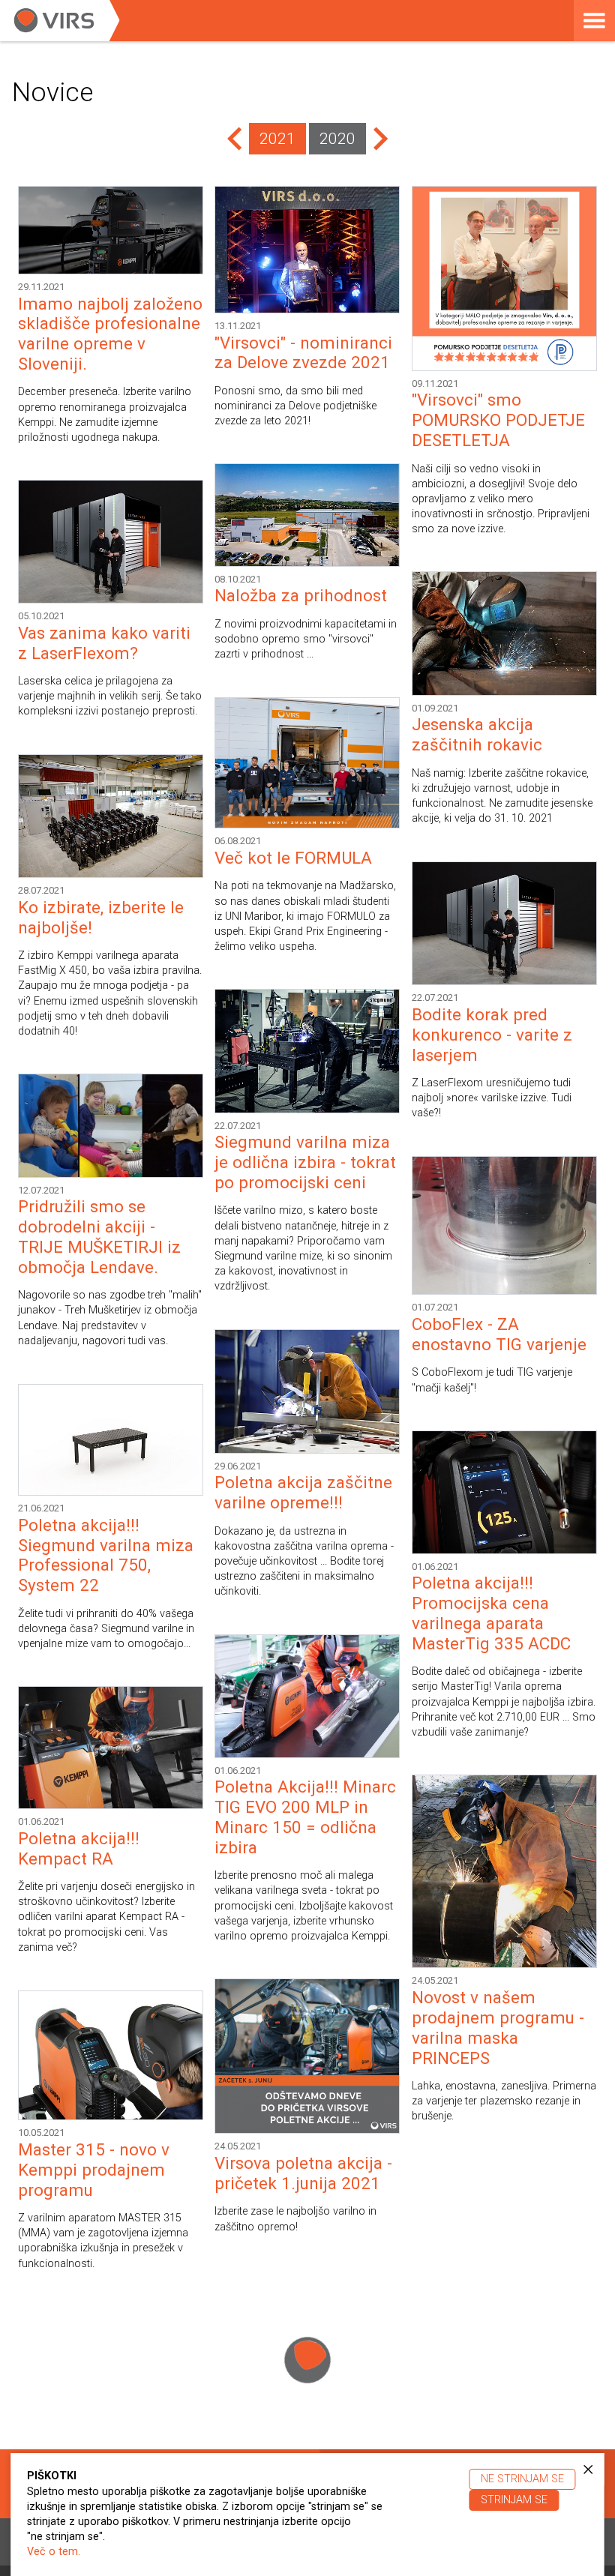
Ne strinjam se (522, 2479)
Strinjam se (514, 2500)
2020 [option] (337, 139)
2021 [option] (277, 139)
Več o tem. (54, 2552)
